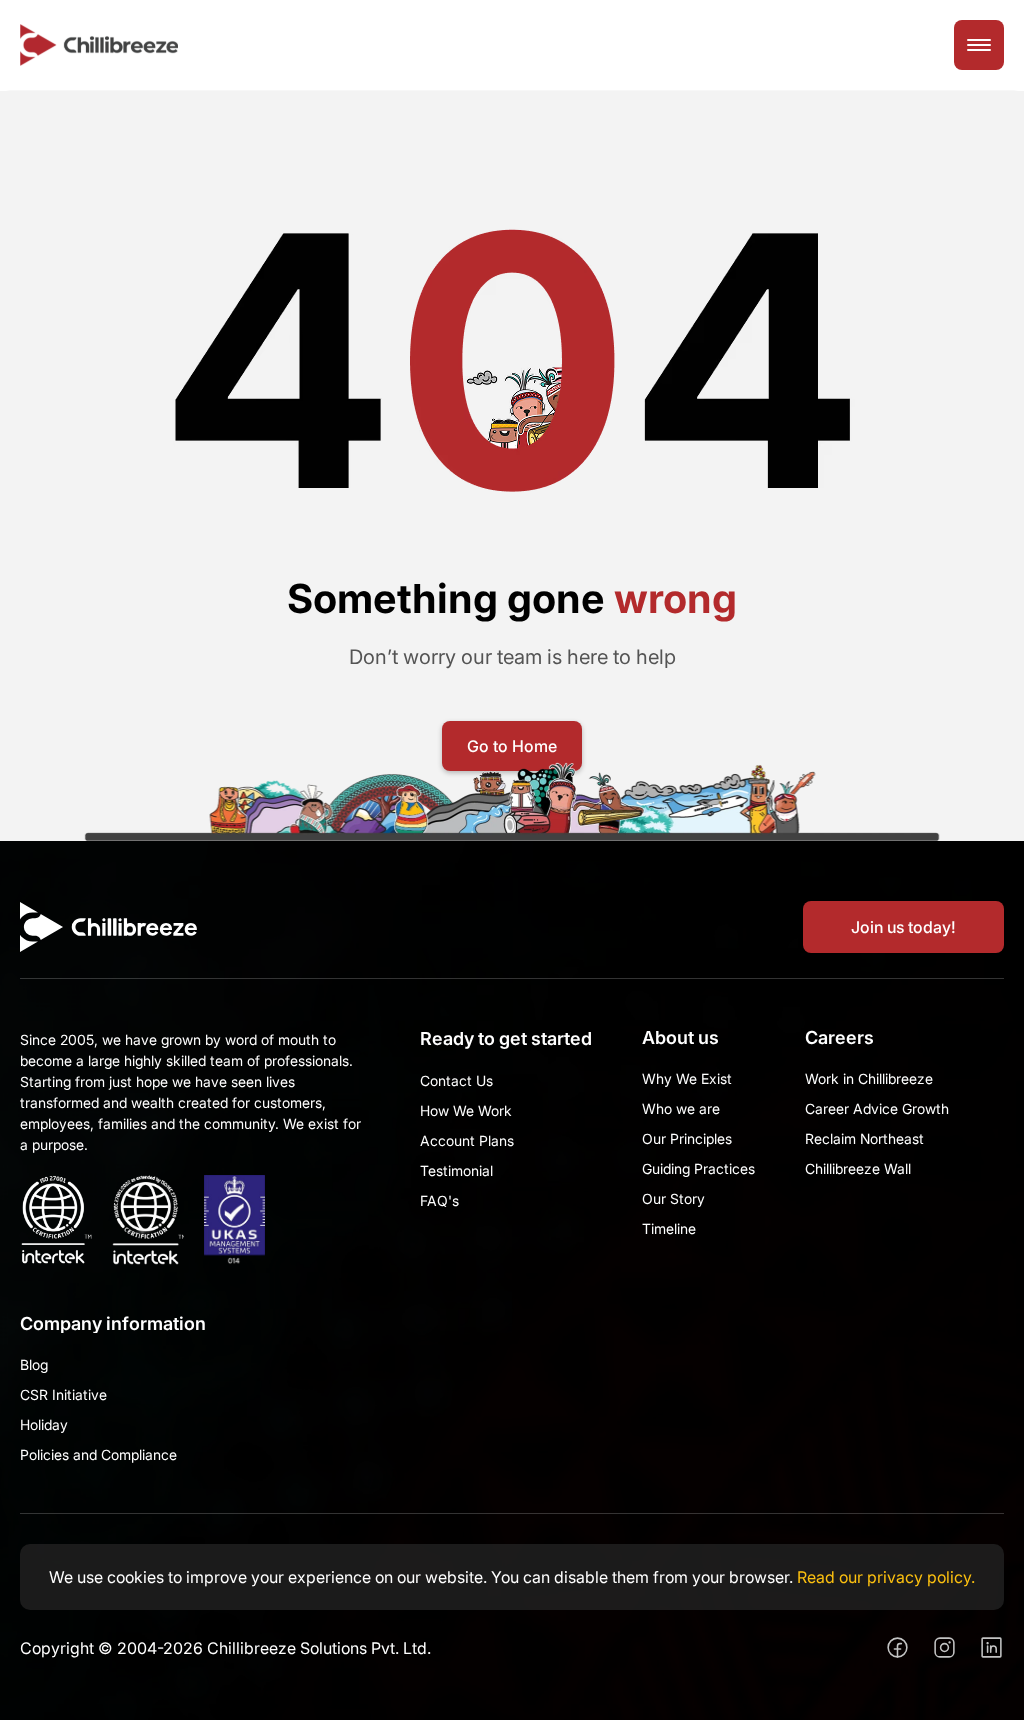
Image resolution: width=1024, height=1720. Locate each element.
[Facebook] (897, 1647)
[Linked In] (991, 1647)
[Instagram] (944, 1647)
